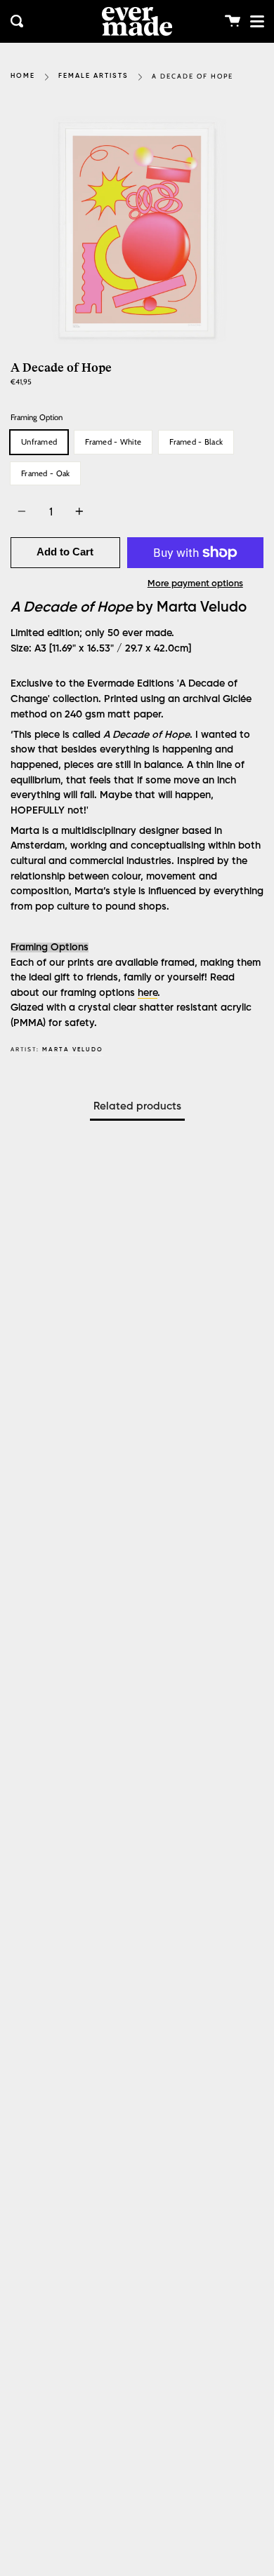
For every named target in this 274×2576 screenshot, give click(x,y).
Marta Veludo (73, 1050)
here (148, 993)
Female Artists (93, 76)
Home (23, 76)
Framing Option (37, 417)
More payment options (195, 584)
